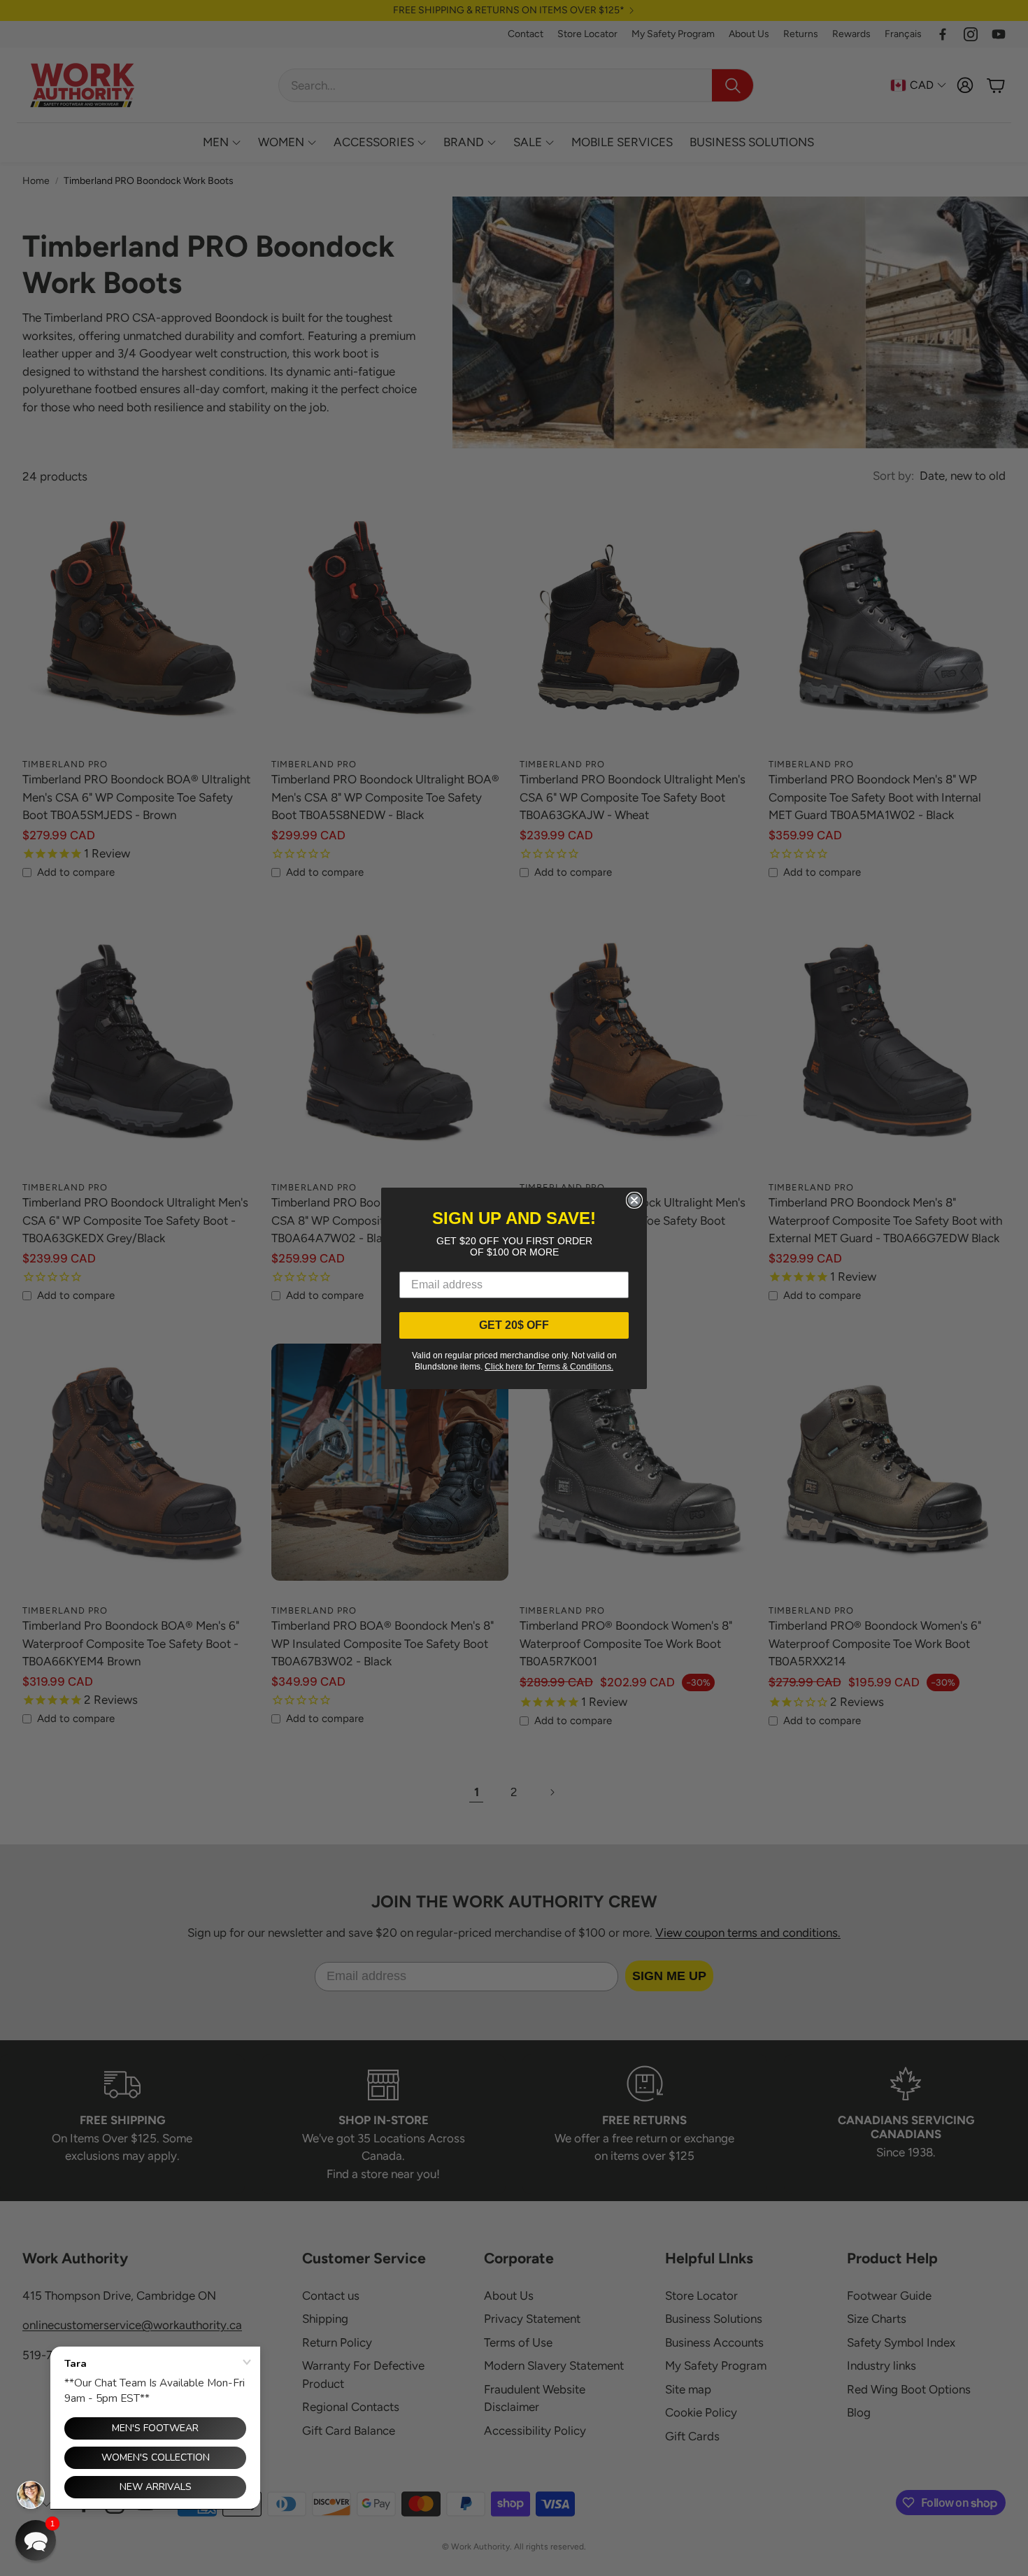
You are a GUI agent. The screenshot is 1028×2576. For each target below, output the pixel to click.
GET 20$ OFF (514, 1325)
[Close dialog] (634, 1200)
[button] (36, 2540)
